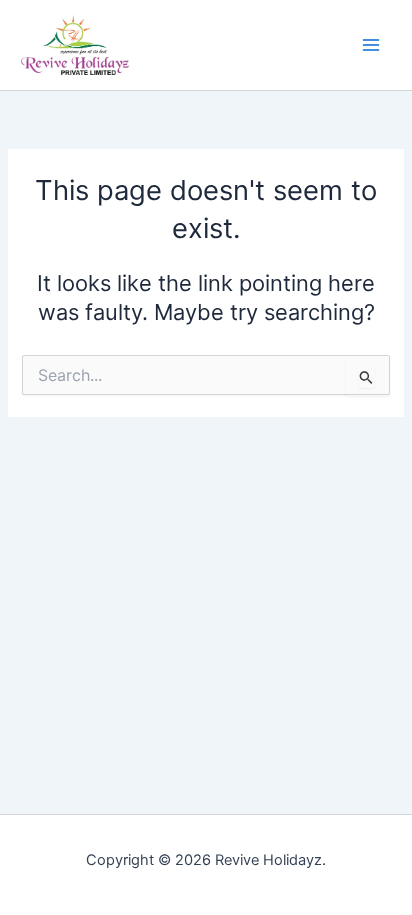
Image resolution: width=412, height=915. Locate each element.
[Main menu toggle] (371, 45)
